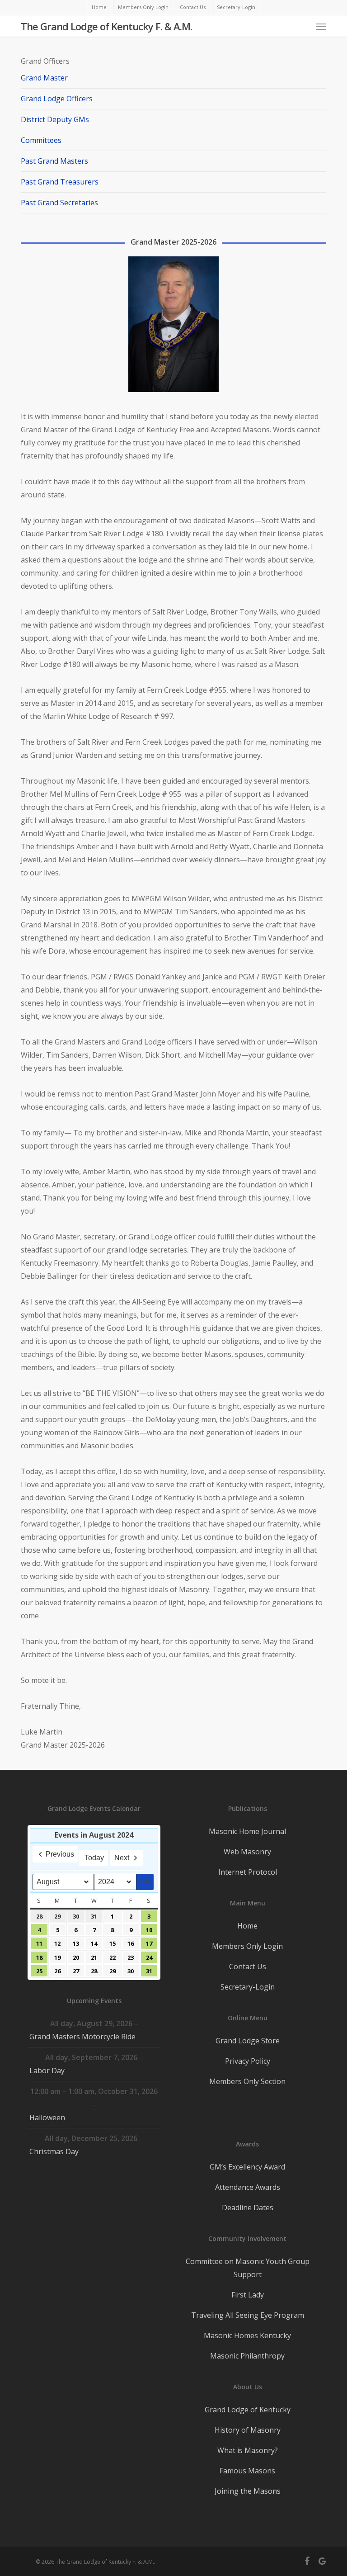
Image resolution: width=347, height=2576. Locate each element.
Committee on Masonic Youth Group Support (248, 2268)
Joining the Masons (248, 2491)
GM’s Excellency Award (247, 2167)
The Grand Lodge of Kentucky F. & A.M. (106, 26)
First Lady (248, 2295)
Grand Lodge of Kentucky (248, 2410)
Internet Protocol (248, 1872)
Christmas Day (54, 2151)
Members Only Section (247, 2081)
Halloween (47, 2118)
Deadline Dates (248, 2207)
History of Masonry (248, 2430)
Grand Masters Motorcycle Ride (82, 2037)
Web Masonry (247, 1852)
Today (94, 1858)
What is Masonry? (248, 2450)
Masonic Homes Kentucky (247, 2335)
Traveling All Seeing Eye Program (248, 2315)
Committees (41, 140)
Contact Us (248, 1966)
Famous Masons (247, 2471)
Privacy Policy (248, 2061)
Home (247, 1926)
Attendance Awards (248, 2187)
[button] (321, 26)
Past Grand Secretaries (59, 203)
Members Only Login (247, 1946)
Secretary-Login (248, 1987)
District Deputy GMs (55, 119)
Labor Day (47, 2070)
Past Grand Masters (54, 161)
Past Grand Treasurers (60, 182)
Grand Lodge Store (248, 2041)
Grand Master (44, 78)
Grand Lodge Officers (57, 99)
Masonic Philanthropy (247, 2356)
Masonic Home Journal (247, 1831)
